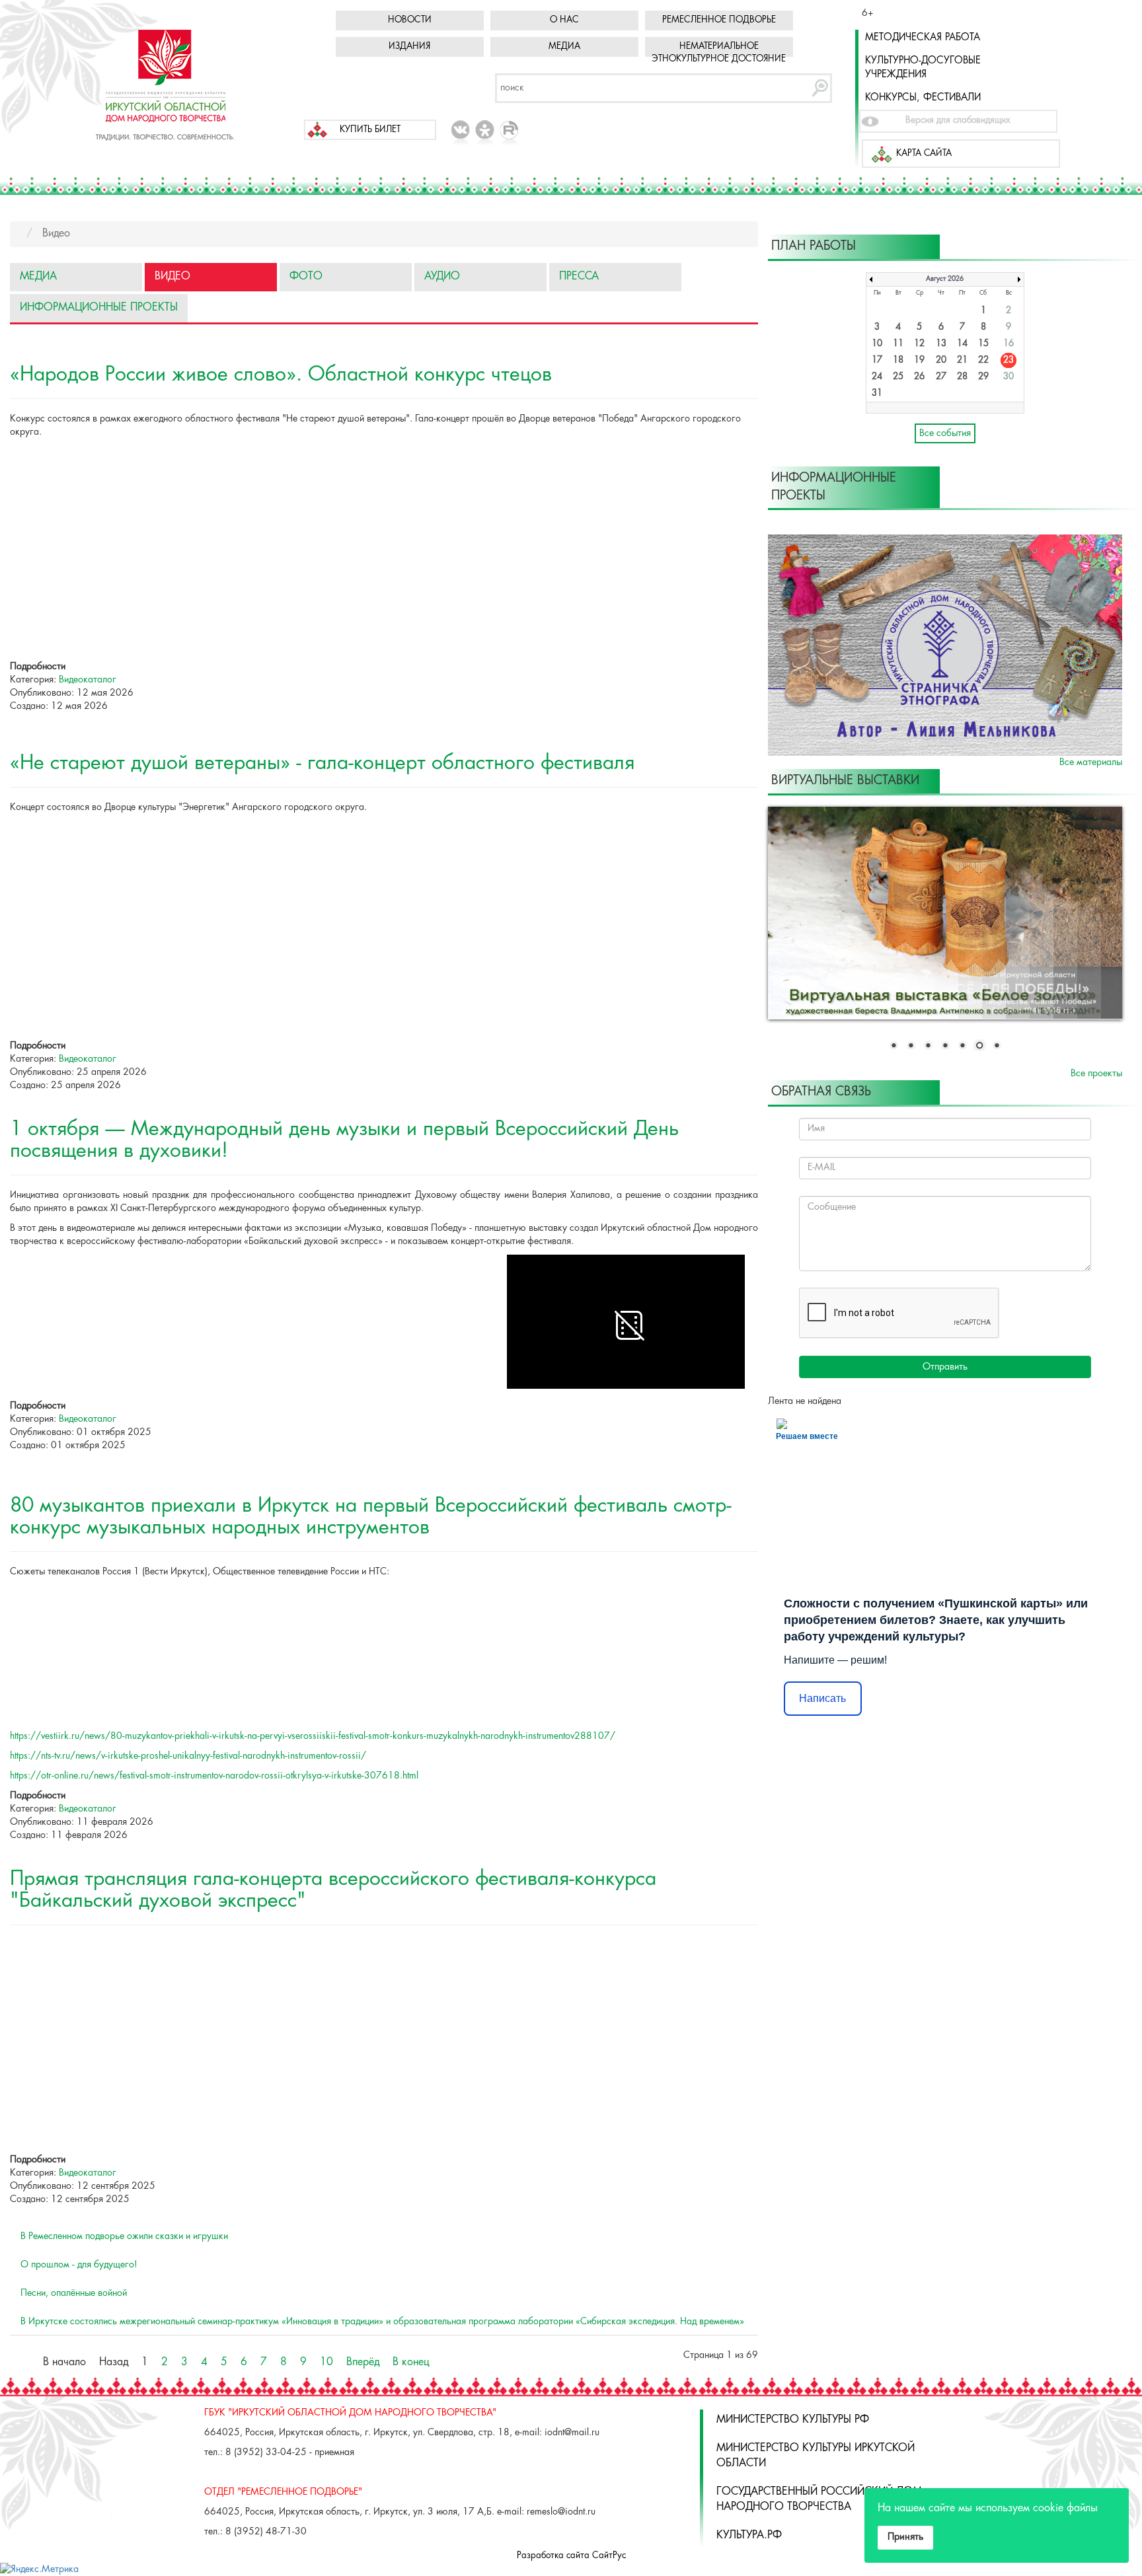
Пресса (579, 276)
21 (962, 360)
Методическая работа (923, 38)
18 (898, 360)
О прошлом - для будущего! (79, 2265)
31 (877, 393)
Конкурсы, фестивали (923, 98)
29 (983, 377)
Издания (409, 47)
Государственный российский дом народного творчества (819, 2499)
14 (962, 344)
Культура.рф (749, 2535)
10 (326, 2362)
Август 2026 (945, 279)
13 (941, 344)
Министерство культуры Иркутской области (816, 2456)
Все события (945, 433)
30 (1009, 377)
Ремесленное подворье (719, 20)
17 (877, 360)
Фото (306, 276)
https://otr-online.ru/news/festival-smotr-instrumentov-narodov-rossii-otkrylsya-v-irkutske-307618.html (214, 1776)
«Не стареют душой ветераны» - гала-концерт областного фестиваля (322, 763)
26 (919, 377)
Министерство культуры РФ (793, 2420)
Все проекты (1096, 1074)
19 (919, 360)
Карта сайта (924, 154)
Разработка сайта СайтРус (571, 2556)
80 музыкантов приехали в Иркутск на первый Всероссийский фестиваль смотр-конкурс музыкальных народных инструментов (371, 1517)
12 (919, 344)
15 (983, 344)
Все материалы (1091, 762)
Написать (822, 1698)
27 (941, 377)
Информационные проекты (99, 308)
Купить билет (370, 130)
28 (962, 377)
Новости (410, 20)
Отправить (945, 1367)
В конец (411, 2362)
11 (898, 344)
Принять (905, 2537)
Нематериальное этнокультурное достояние (719, 53)
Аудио (442, 276)
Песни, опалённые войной (74, 2293)
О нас (564, 20)
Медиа (564, 47)
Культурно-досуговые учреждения (923, 68)
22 (983, 360)
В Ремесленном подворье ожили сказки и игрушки (124, 2236)
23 (1009, 360)
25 (898, 377)
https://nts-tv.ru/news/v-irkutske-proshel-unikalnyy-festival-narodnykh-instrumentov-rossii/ (188, 1756)
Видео (172, 276)
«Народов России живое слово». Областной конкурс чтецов (281, 375)
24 (877, 377)
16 (1009, 344)
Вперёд (363, 2362)
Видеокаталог (88, 680)
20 (941, 360)
